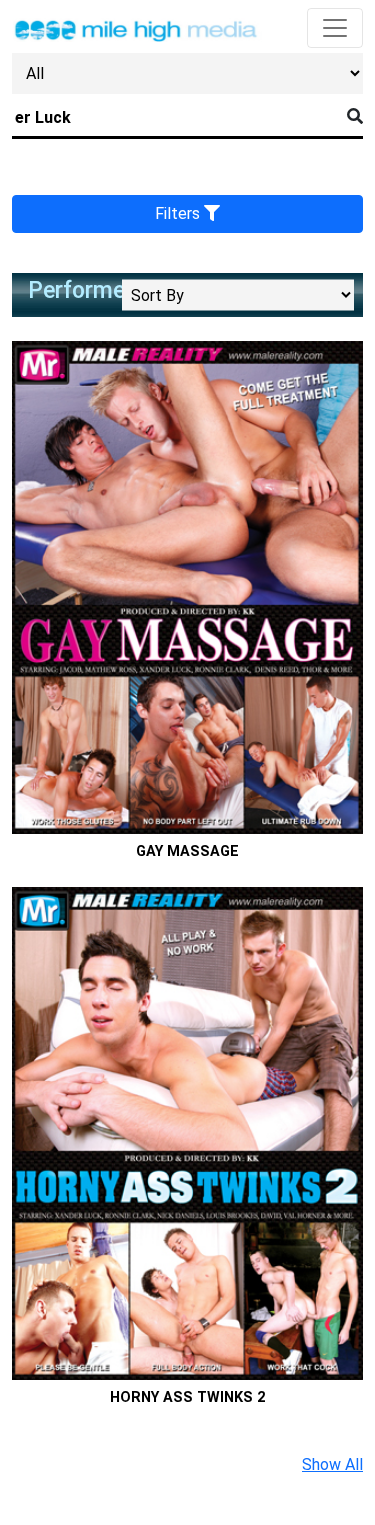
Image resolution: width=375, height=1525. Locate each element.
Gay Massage (187, 851)
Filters (179, 213)
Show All (332, 1464)
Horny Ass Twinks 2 (187, 1397)
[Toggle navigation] (335, 28)
